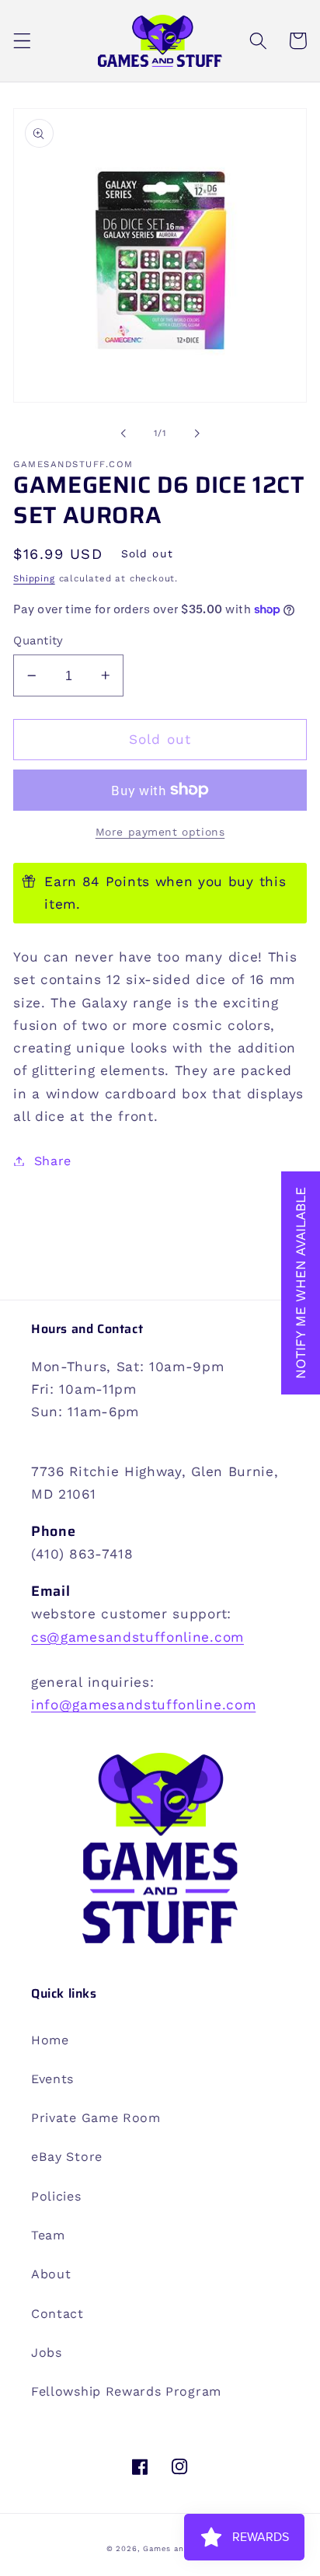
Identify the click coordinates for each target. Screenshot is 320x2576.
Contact (57, 2314)
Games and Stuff (178, 2548)
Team (48, 2235)
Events (52, 2079)
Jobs (47, 2353)
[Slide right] (197, 433)
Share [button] (53, 1161)
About (51, 2274)
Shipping (34, 578)
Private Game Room (96, 2118)
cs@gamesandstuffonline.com (137, 1637)
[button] (22, 41)
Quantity (38, 641)
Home (50, 2040)
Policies (56, 2196)
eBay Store (67, 2157)
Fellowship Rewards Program (126, 2391)
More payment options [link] (160, 832)
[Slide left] (123, 433)
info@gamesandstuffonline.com (143, 1705)
